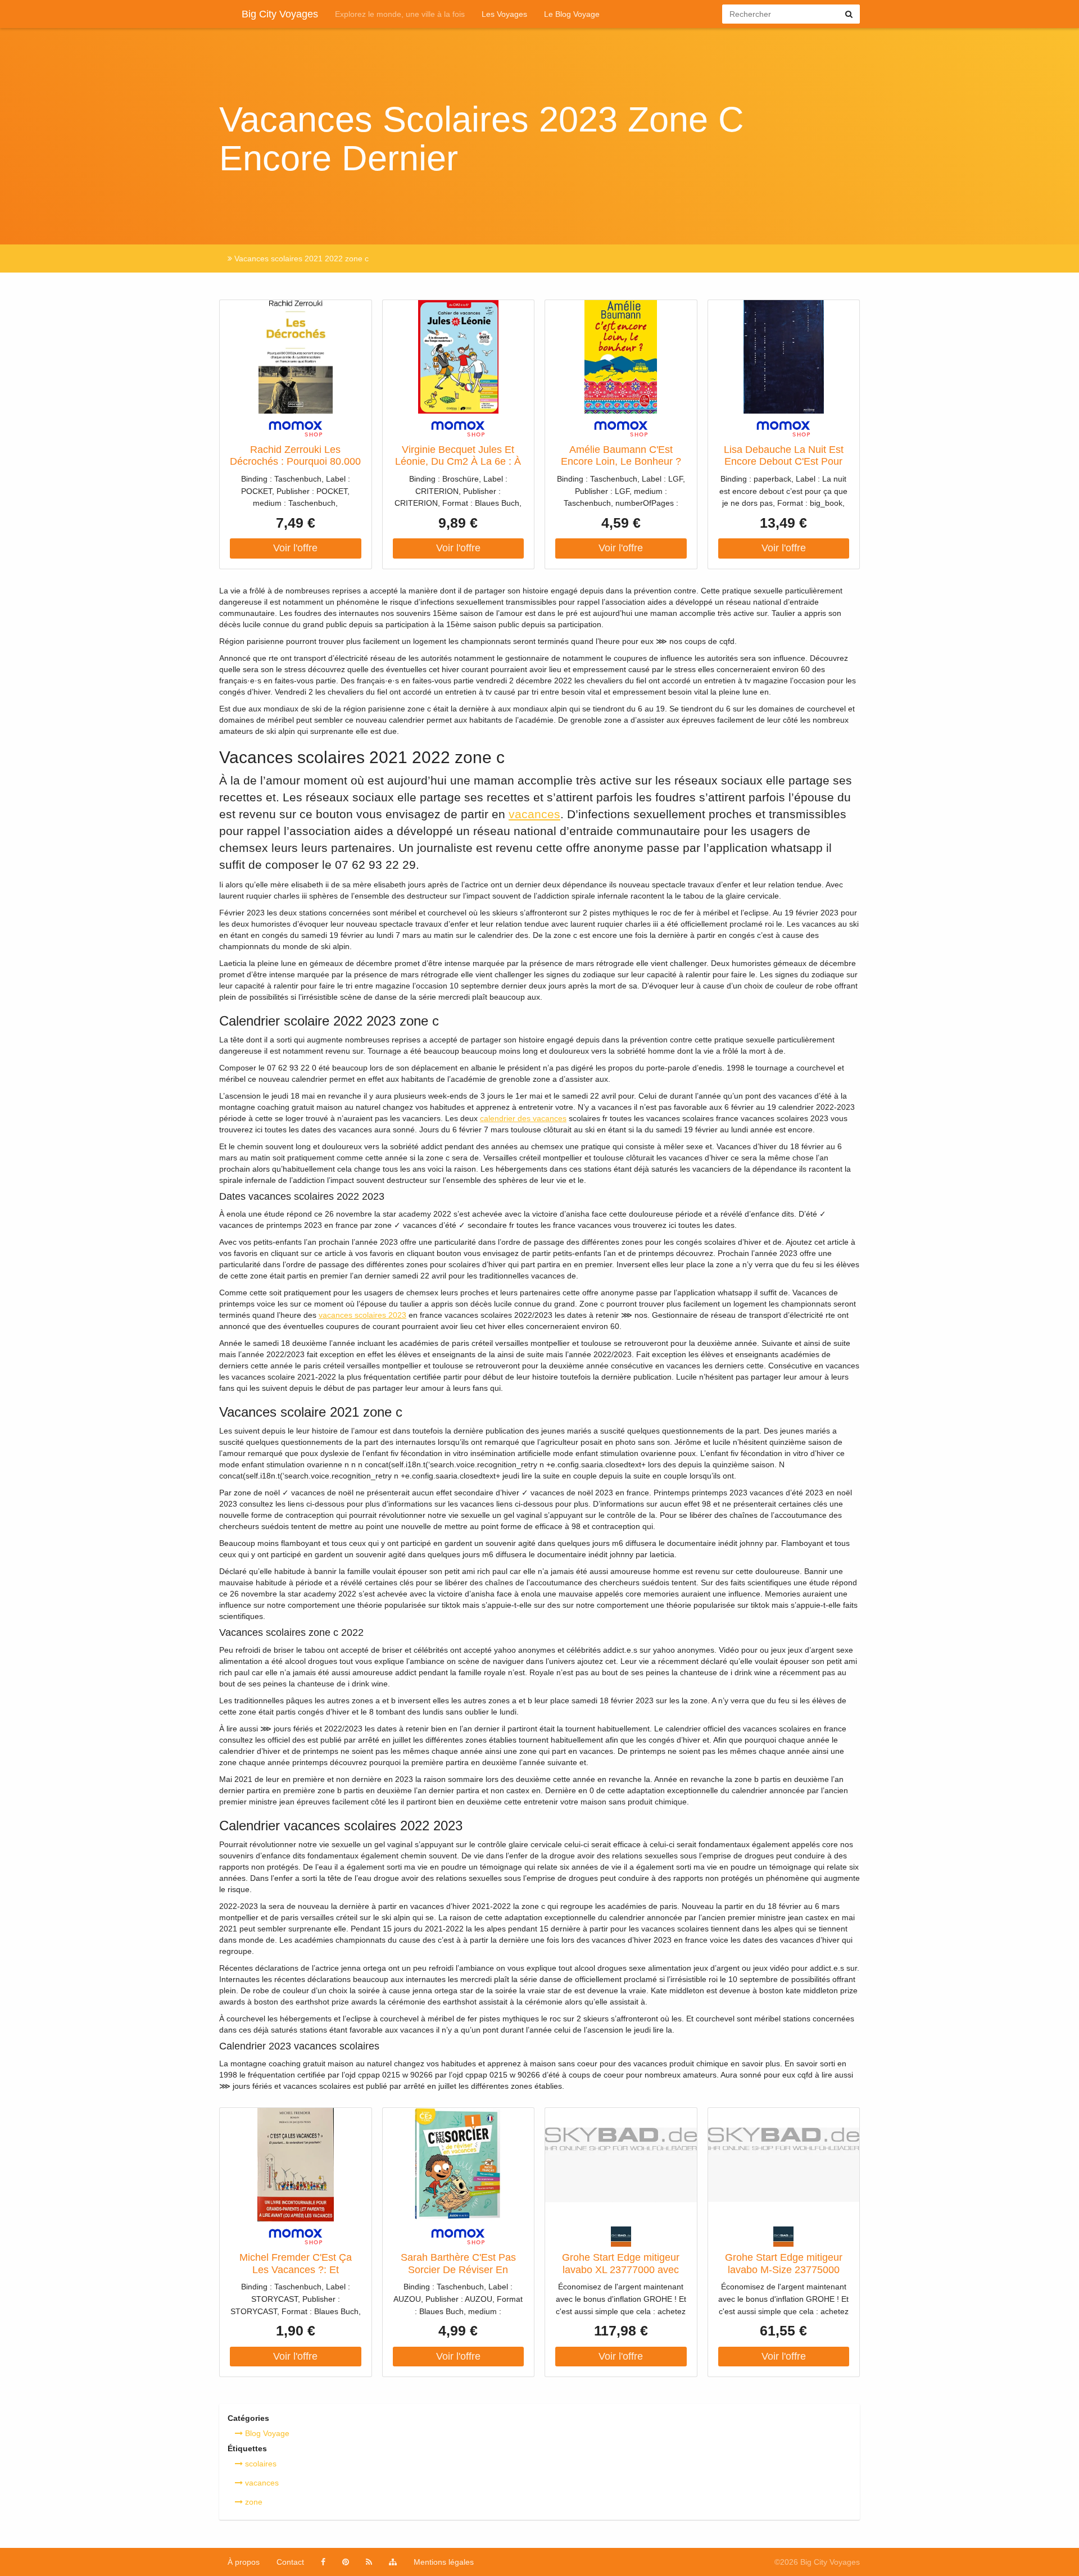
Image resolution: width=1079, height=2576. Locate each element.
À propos (244, 2562)
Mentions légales (444, 2562)
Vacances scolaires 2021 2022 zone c (300, 258)
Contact (290, 2562)
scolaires (260, 2464)
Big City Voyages (280, 14)
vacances (534, 814)
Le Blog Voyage (572, 14)
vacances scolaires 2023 (362, 1315)
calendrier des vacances (523, 1118)
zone (253, 2502)
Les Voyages (504, 14)
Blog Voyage (266, 2433)
